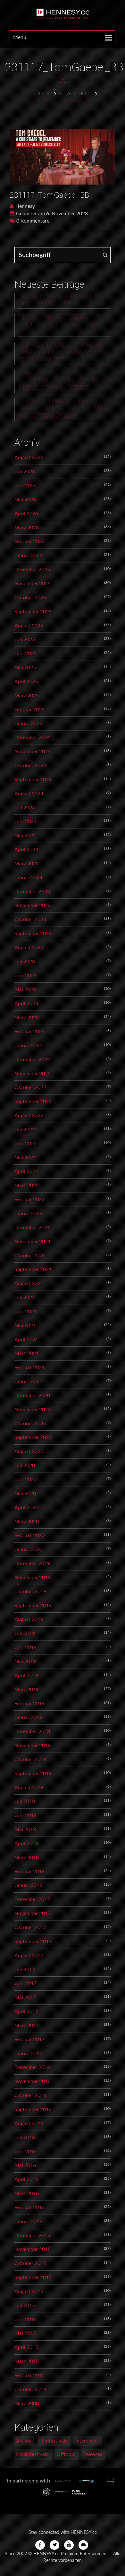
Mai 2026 (25, 500)
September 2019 (33, 1606)
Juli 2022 (25, 1130)
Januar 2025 (28, 724)
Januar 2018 (28, 1885)
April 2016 (26, 2179)
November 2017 (33, 1913)
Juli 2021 (25, 1298)
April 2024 (26, 850)
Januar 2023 (28, 1046)
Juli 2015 (25, 2306)
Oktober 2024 (30, 766)
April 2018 (26, 1844)
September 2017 (33, 1942)
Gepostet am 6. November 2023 (52, 214)
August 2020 (29, 1451)
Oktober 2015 (30, 2263)
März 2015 (27, 2361)
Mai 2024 (25, 836)
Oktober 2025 (30, 598)
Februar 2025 (29, 710)
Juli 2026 (25, 472)
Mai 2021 (25, 1326)
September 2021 (33, 1269)
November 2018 (33, 1746)
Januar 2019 (28, 1717)
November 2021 (33, 1242)
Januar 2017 (28, 2054)
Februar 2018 (29, 1872)
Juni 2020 (25, 1480)
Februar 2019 (29, 1704)
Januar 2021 (28, 1382)
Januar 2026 (28, 556)
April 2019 (26, 1676)
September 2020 (33, 1437)
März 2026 (27, 528)
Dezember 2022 (32, 1060)
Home (43, 94)
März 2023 (27, 1018)
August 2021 (29, 1284)
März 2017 (27, 2026)
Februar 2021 (29, 1368)
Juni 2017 (25, 1983)
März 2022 (27, 1186)
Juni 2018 (25, 1815)
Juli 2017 (25, 1970)
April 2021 (26, 1340)
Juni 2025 (25, 654)
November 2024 (33, 752)
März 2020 (27, 1522)
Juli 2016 (25, 2138)
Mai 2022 (25, 1158)
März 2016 (27, 2193)
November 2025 (33, 584)
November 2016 (33, 2081)
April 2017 (26, 2012)
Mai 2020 (25, 1494)
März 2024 (27, 864)
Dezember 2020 (32, 1396)
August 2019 (29, 1619)
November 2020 (33, 1410)
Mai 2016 (25, 2165)
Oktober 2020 (30, 1424)
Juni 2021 (25, 1312)
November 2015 (33, 2249)
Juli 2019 (25, 1633)
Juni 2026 (25, 486)
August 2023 (29, 948)
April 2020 (26, 1508)
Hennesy (25, 206)
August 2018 (29, 1788)
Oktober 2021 (30, 1256)
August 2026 (29, 458)
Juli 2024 (25, 808)
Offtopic (66, 2454)
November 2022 (33, 1074)
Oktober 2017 (30, 1928)
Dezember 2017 (32, 1899)
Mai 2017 (25, 1997)
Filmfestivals (53, 2441)
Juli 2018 (25, 1801)
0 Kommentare (33, 221)
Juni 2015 (25, 2320)
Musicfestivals (32, 2454)
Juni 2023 (25, 976)
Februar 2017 (29, 2040)
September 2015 (33, 2277)
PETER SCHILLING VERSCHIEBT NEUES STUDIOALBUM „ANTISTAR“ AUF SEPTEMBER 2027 (63, 409)
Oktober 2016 (30, 2095)
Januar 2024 (28, 878)
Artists (24, 2441)
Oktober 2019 (30, 1592)
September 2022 (33, 1102)
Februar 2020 (29, 1535)
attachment (75, 94)
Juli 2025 (25, 640)
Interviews (87, 2441)
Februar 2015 (29, 2375)
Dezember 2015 (32, 2236)
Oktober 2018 (30, 1760)
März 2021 (27, 1353)
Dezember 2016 (32, 2067)
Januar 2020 (28, 1549)
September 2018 (33, 1774)
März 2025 (27, 696)
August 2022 (29, 1116)
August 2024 (29, 794)
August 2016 (29, 2124)
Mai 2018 (25, 1830)
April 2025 (26, 682)
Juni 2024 (25, 822)
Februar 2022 (29, 1200)
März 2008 (27, 2404)
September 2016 (33, 2110)
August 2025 (29, 626)
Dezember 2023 (32, 892)
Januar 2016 (28, 2222)
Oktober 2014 (30, 2390)
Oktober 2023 (30, 920)
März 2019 (27, 1690)
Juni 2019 (25, 1648)
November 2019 (33, 1578)
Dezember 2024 (32, 738)
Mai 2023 (25, 989)
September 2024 (33, 780)
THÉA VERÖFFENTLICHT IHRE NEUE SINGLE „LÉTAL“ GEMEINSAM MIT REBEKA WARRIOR (64, 352)
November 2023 (33, 905)
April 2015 (26, 2347)
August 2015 (29, 2292)
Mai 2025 (25, 668)
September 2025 (33, 612)
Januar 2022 (28, 1214)
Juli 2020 (25, 1466)
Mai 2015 (25, 2333)
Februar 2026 (29, 542)
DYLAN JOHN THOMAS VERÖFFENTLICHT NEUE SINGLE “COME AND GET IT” (62, 381)
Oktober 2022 (30, 1087)
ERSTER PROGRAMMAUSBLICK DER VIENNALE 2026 (58, 300)
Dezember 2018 (32, 1731)
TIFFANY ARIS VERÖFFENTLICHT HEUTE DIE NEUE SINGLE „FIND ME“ (59, 324)
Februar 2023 (29, 1032)
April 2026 (26, 514)
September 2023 (33, 934)
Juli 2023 (25, 962)
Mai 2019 (25, 1662)
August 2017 (29, 1956)
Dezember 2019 (32, 1564)
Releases (93, 2454)
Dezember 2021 (32, 1228)
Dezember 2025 (32, 570)
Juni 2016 (25, 2152)
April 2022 (26, 1171)
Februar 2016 (29, 2208)
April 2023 (26, 1004)
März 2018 (27, 1858)
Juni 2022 (25, 1144)
